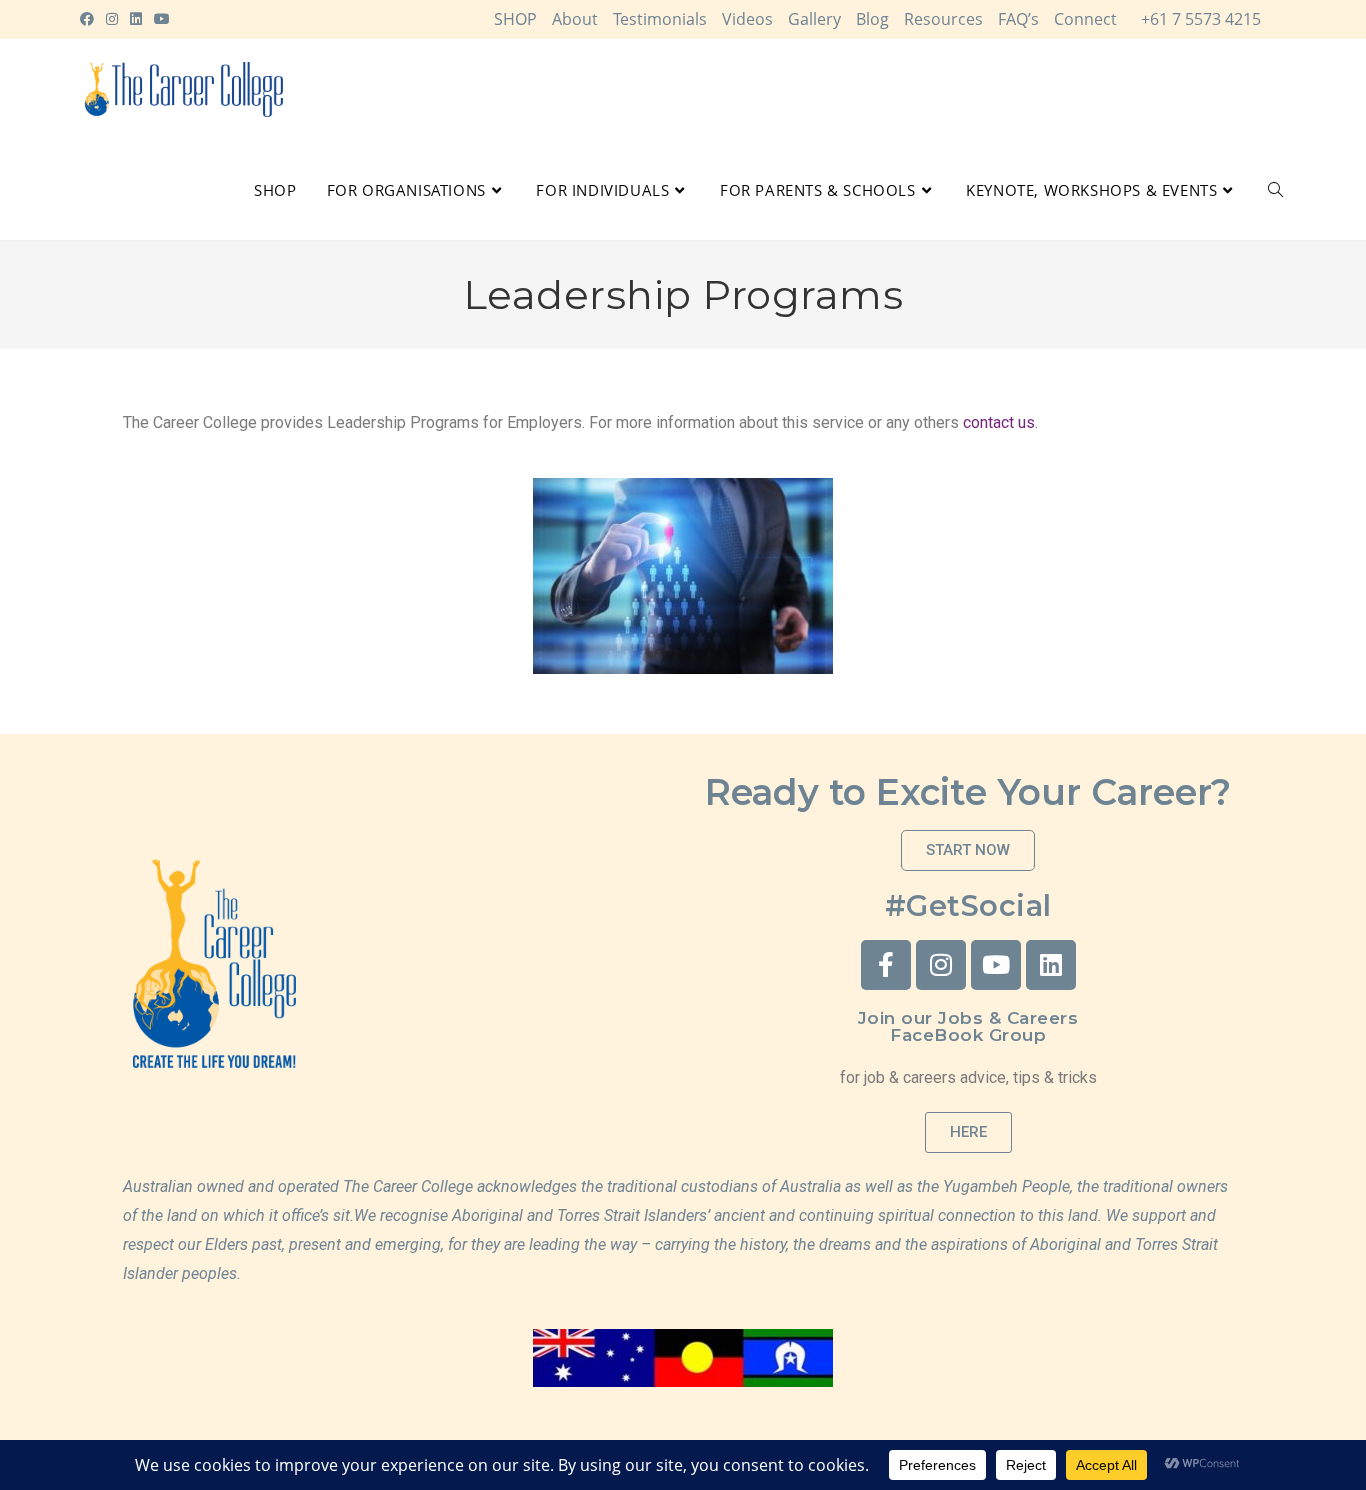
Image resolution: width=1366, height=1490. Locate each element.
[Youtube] (996, 965)
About (575, 19)
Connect (1085, 19)
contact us (999, 422)
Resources (943, 19)
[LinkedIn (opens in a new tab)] (136, 19)
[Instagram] (941, 965)
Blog (872, 19)
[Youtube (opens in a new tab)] (162, 19)
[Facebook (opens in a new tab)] (90, 19)
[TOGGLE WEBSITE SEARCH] (1275, 190)
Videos (747, 19)
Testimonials (660, 19)
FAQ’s (1018, 19)
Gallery (814, 19)
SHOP (515, 19)
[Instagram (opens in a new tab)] (112, 19)
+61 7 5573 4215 (1201, 19)
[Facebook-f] (886, 965)
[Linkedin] (1051, 965)
